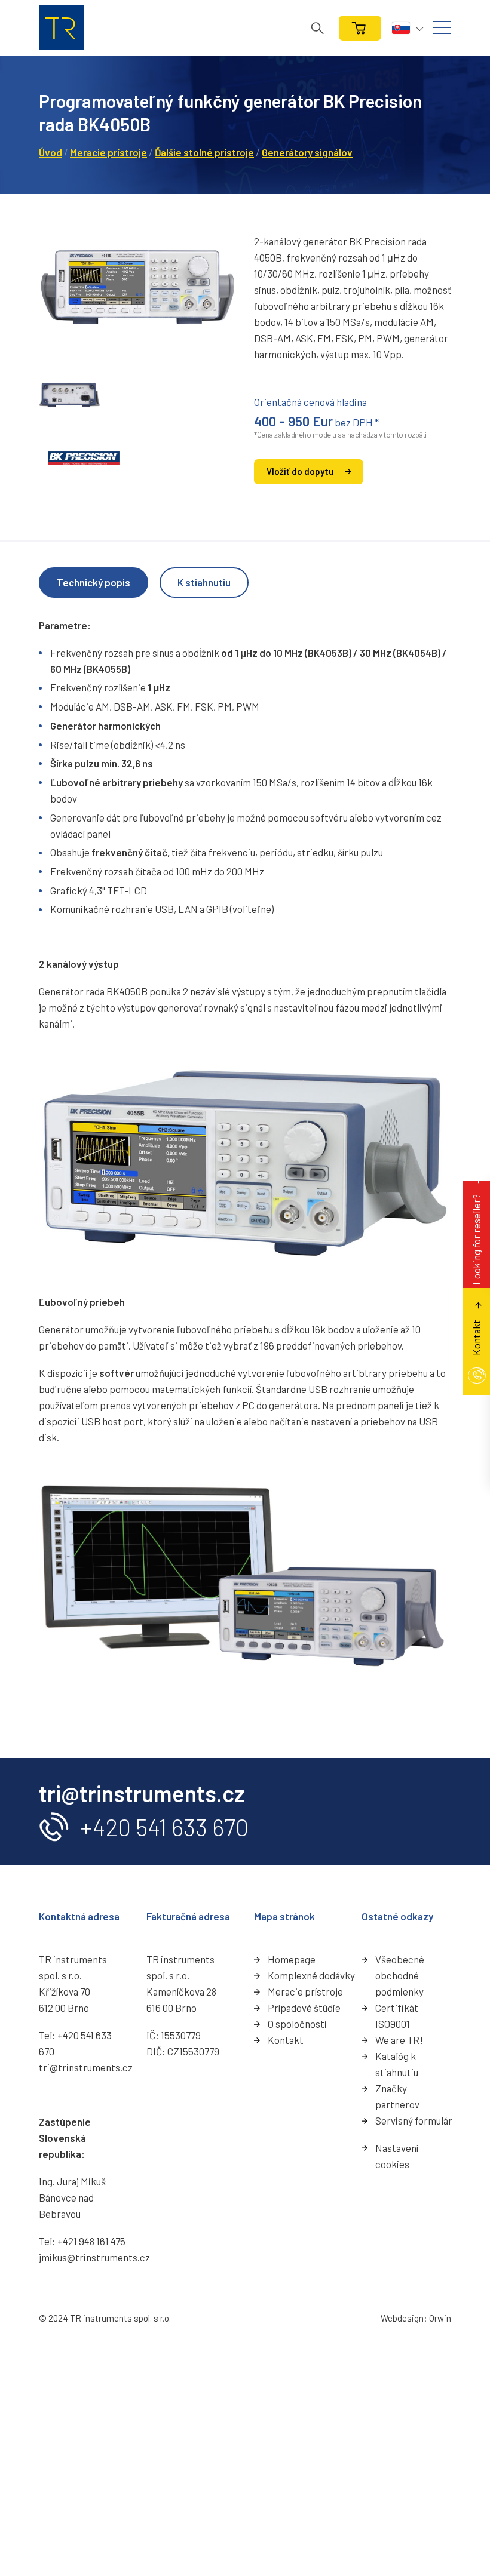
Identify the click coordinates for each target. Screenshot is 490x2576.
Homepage (292, 1959)
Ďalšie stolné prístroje (204, 152)
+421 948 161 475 (91, 2241)
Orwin (440, 2318)
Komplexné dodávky (311, 1975)
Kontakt (286, 2040)
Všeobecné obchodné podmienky (400, 1975)
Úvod (50, 152)
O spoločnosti (297, 2024)
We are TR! (399, 2040)
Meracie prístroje (108, 152)
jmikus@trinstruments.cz (94, 2257)
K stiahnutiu (204, 582)
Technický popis (94, 582)
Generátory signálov (307, 152)
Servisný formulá (412, 2120)
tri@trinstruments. (81, 2067)
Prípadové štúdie (304, 2008)
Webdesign (402, 2318)
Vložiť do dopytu (300, 471)
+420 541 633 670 (164, 1827)
